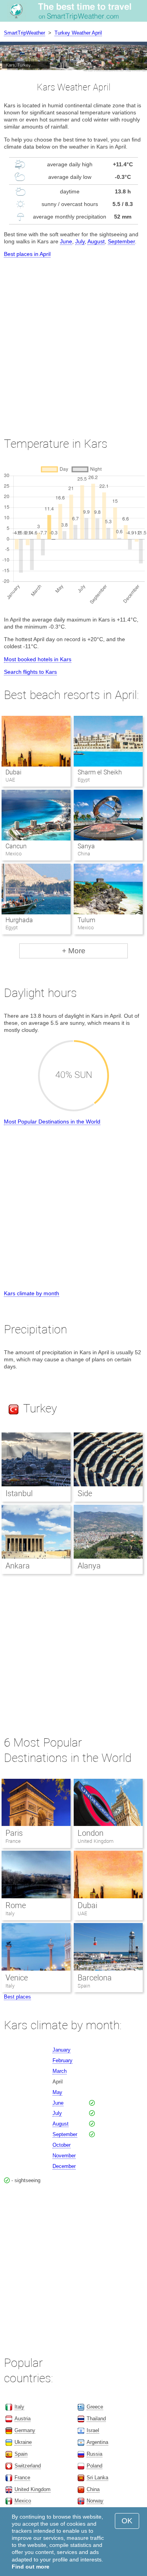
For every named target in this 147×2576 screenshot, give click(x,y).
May (57, 2092)
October (62, 2145)
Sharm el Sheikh (100, 772)
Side (85, 1493)
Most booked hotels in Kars (38, 659)
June (66, 241)
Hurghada (19, 920)
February (63, 2060)
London (91, 1833)
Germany (25, 2430)
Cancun (16, 846)
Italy (10, 1913)
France (13, 1841)
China (93, 2489)
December (64, 2166)
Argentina (97, 2442)
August (96, 241)
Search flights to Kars (30, 672)
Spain (84, 1986)
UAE (82, 1913)
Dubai (14, 772)
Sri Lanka (97, 2478)
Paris (14, 1833)
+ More (74, 951)
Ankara (18, 1566)
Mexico (23, 2501)
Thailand (96, 2419)
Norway (95, 2501)
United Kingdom (96, 1841)
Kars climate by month (32, 1293)
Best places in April (27, 254)
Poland (94, 2466)
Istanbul (19, 1493)
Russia (94, 2454)
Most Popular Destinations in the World (52, 1122)
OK (127, 2521)
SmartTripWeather (24, 33)
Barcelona (95, 1978)
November (64, 2156)
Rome (16, 1905)
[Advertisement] (73, 340)
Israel (93, 2430)
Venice (17, 1978)
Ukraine (23, 2442)
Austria (23, 2419)
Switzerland (28, 2466)
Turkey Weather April (78, 33)
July (80, 241)
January (62, 2050)
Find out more (31, 2567)
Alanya (89, 1566)
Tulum (86, 920)
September (121, 241)
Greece (95, 2407)
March (60, 2071)
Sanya (86, 846)
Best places (17, 1997)
